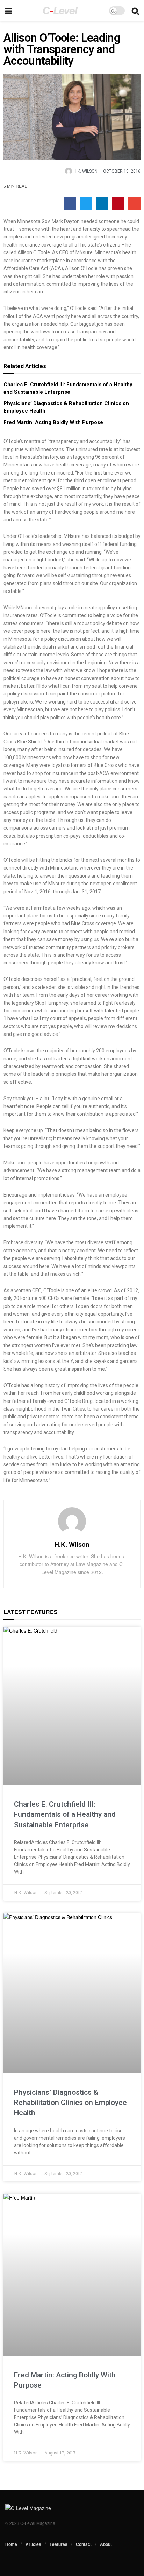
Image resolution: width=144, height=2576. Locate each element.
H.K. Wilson (72, 1544)
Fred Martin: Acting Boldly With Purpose (53, 422)
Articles (33, 2544)
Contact (84, 2544)
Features (59, 2544)
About (106, 2544)
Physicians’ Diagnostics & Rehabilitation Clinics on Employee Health (70, 2103)
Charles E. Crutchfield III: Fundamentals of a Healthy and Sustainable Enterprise (65, 1815)
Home (11, 2544)
